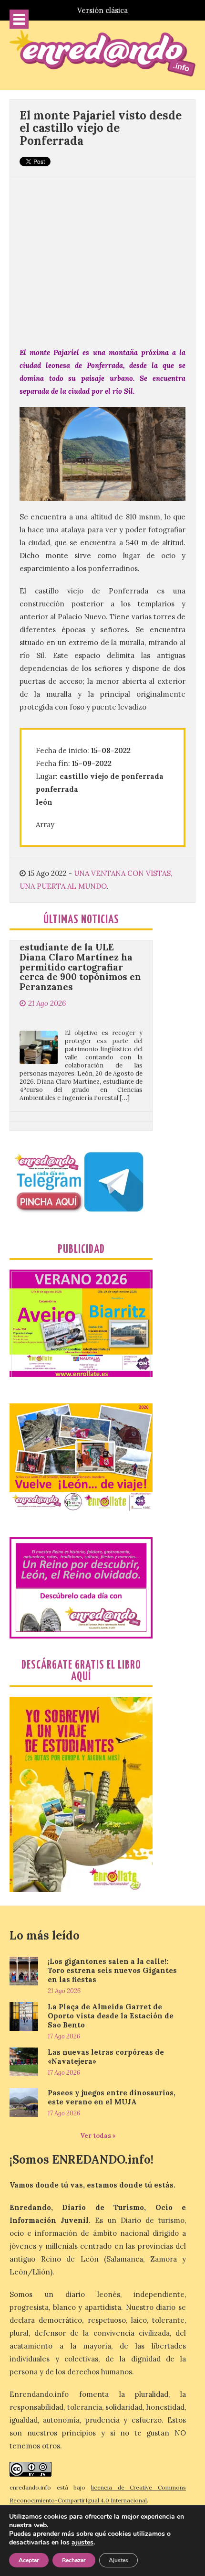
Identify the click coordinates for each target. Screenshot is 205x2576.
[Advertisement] (102, 255)
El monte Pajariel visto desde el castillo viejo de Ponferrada (101, 128)
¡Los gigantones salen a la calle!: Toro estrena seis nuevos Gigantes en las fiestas (112, 1970)
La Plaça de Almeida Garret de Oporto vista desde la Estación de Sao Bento (111, 2016)
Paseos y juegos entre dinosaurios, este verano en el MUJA (112, 2097)
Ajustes (118, 2560)
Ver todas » (98, 2136)
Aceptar (29, 2560)
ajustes (82, 2543)
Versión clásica (102, 10)
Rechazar (74, 2560)
